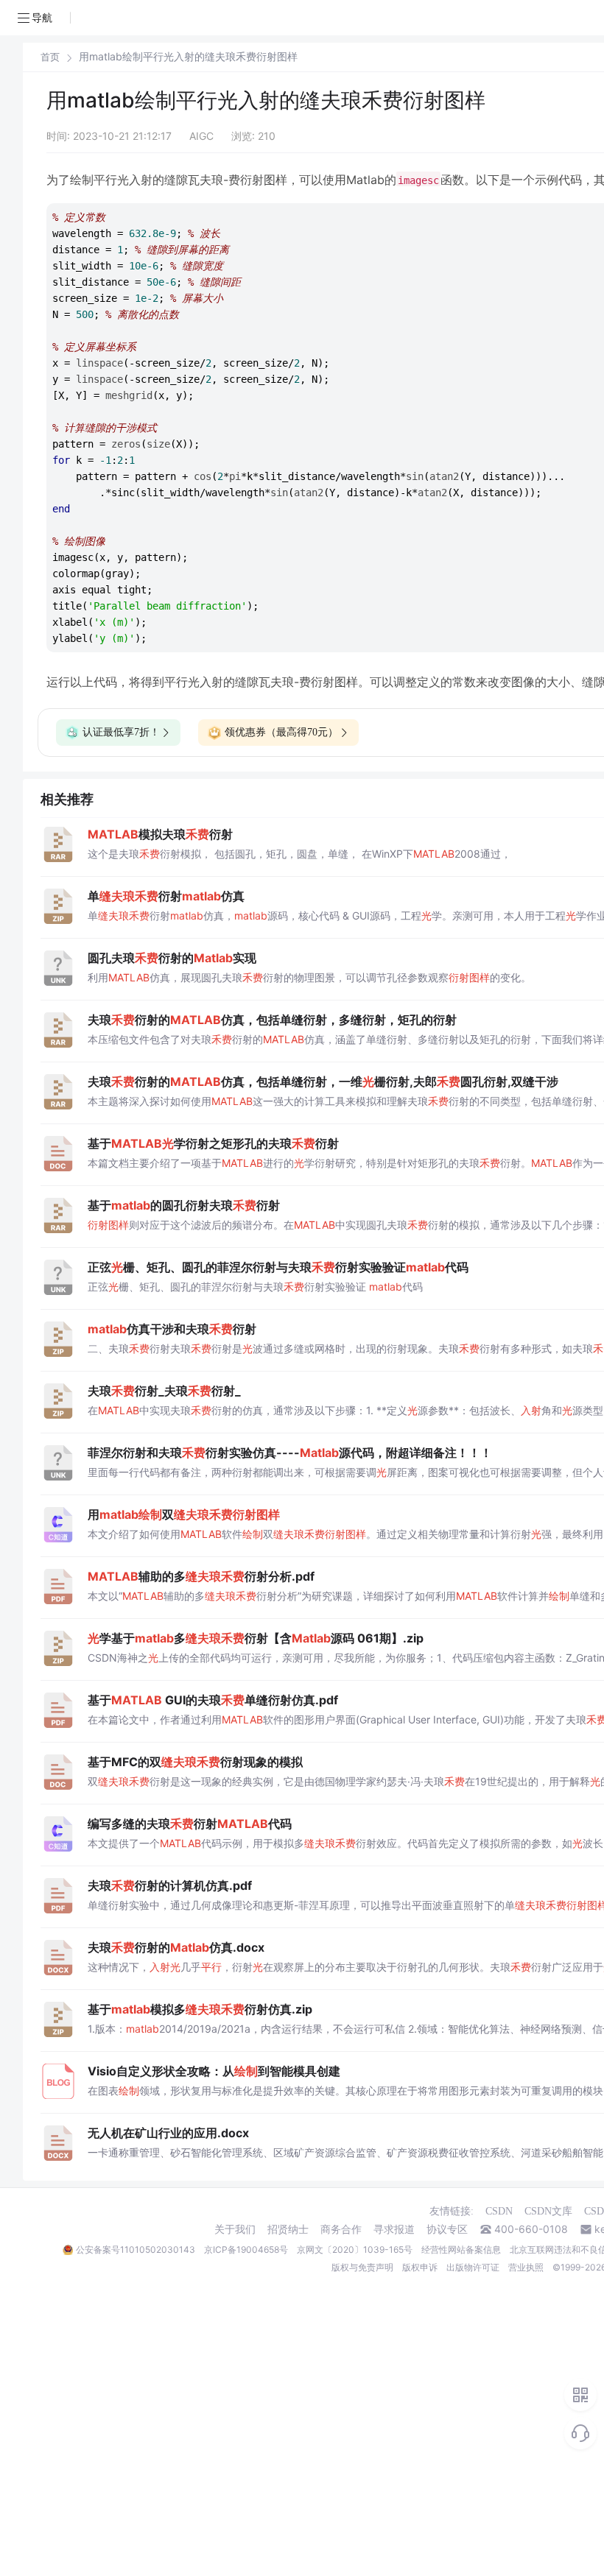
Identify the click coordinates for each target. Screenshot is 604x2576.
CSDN (499, 2211)
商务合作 (341, 2229)
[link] (50, 57)
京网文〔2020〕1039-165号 (355, 2249)
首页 (50, 57)
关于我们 (235, 2229)
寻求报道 (394, 2229)
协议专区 (447, 2229)
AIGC (201, 136)
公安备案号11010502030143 (136, 2249)
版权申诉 (420, 2267)
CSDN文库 (548, 2211)
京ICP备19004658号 (246, 2249)
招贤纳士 (288, 2229)
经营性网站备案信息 (461, 2249)
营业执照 (526, 2267)
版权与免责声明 (362, 2267)
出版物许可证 (473, 2267)
